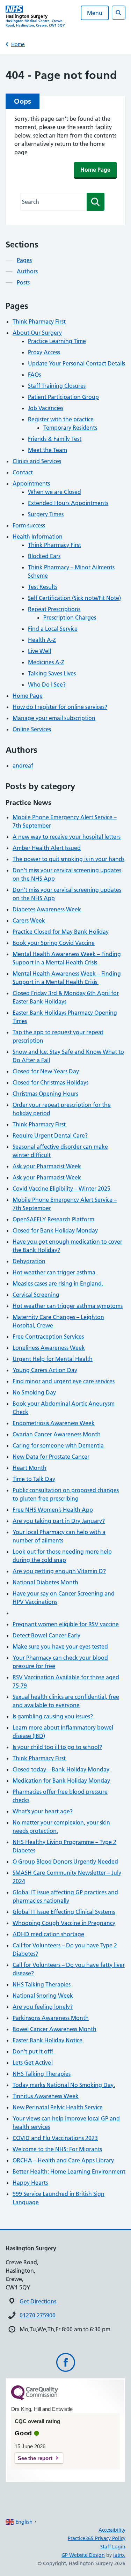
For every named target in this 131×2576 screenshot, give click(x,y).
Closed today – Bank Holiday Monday (61, 1769)
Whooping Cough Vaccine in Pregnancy (64, 1923)
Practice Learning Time (57, 341)
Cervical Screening (36, 1295)
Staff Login (113, 2547)
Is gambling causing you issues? (53, 1716)
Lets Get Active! (33, 2063)
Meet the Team (48, 450)
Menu (95, 13)
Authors (27, 271)
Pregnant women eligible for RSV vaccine (66, 1624)
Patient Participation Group (63, 397)
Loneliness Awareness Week (49, 1348)
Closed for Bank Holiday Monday (55, 1230)
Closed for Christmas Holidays (50, 1082)
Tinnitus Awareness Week (46, 2096)
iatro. (119, 2555)
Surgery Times (46, 514)
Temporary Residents (70, 428)
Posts (23, 282)
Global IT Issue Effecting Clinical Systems (64, 1912)
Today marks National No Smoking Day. (64, 2085)
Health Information (38, 536)
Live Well (39, 651)
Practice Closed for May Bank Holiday (61, 932)
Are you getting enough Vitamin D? (59, 1571)
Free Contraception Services (48, 1337)
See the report (35, 2458)
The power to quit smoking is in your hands (68, 859)
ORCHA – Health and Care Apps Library (63, 2160)
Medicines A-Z (46, 662)
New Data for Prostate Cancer (51, 1457)
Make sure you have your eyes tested (60, 1646)
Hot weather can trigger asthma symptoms (68, 1306)
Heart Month (30, 1468)
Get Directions (38, 2301)
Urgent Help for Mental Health (53, 1359)
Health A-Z (42, 640)
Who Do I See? (47, 684)
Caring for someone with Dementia (58, 1445)
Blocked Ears (44, 556)
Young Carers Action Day (45, 1370)
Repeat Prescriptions (54, 609)
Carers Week (30, 920)
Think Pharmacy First (39, 321)
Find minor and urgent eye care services (64, 1381)
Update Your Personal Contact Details (77, 363)
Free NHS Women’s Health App (53, 1510)
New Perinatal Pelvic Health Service (58, 2107)
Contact (23, 472)
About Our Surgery (37, 333)
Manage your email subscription (54, 718)
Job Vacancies (46, 408)
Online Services (32, 729)
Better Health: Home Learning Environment (69, 2171)
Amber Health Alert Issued (47, 848)
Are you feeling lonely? (43, 2007)
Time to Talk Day (34, 1479)
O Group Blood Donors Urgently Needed (65, 1861)
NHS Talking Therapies (42, 1984)
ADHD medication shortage (48, 1934)
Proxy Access (44, 352)
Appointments (31, 483)
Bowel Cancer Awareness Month (54, 2029)
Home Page (95, 170)
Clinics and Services (37, 461)
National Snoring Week (43, 1996)
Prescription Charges (70, 617)
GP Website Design (83, 2555)
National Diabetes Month (45, 1582)
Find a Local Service (53, 629)
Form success (29, 525)
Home (18, 44)
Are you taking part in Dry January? (59, 1521)
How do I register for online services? (60, 707)
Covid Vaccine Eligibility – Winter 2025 (61, 1189)
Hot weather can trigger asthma (54, 1272)
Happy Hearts (30, 2183)
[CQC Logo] (35, 2398)
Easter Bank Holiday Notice (48, 2040)
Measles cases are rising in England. (58, 1283)
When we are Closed (54, 492)
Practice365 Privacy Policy (97, 2538)
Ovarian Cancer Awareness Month (57, 1434)
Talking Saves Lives (52, 673)
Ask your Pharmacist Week (47, 1166)
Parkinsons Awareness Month (51, 2018)
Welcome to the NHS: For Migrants (57, 2149)
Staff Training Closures (57, 386)
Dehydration (29, 1261)
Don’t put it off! (33, 2051)
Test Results (43, 587)
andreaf (23, 765)
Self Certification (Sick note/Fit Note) (74, 598)
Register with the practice (61, 419)
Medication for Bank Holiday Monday (61, 1781)
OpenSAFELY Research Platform (53, 1219)
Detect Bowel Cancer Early (46, 1635)
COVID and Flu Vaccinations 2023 (55, 2138)
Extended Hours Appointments (68, 503)
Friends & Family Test (55, 439)
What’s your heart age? (43, 1811)
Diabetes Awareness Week (47, 909)
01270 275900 (38, 2315)
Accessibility (112, 2530)
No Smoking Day (34, 1392)
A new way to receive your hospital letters (67, 837)
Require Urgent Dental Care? (50, 1135)
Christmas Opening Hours (45, 1094)
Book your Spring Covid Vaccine (54, 943)
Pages (24, 260)
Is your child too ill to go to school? (57, 1747)
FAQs (34, 375)
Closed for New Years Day (46, 1071)
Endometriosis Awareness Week (54, 1423)
